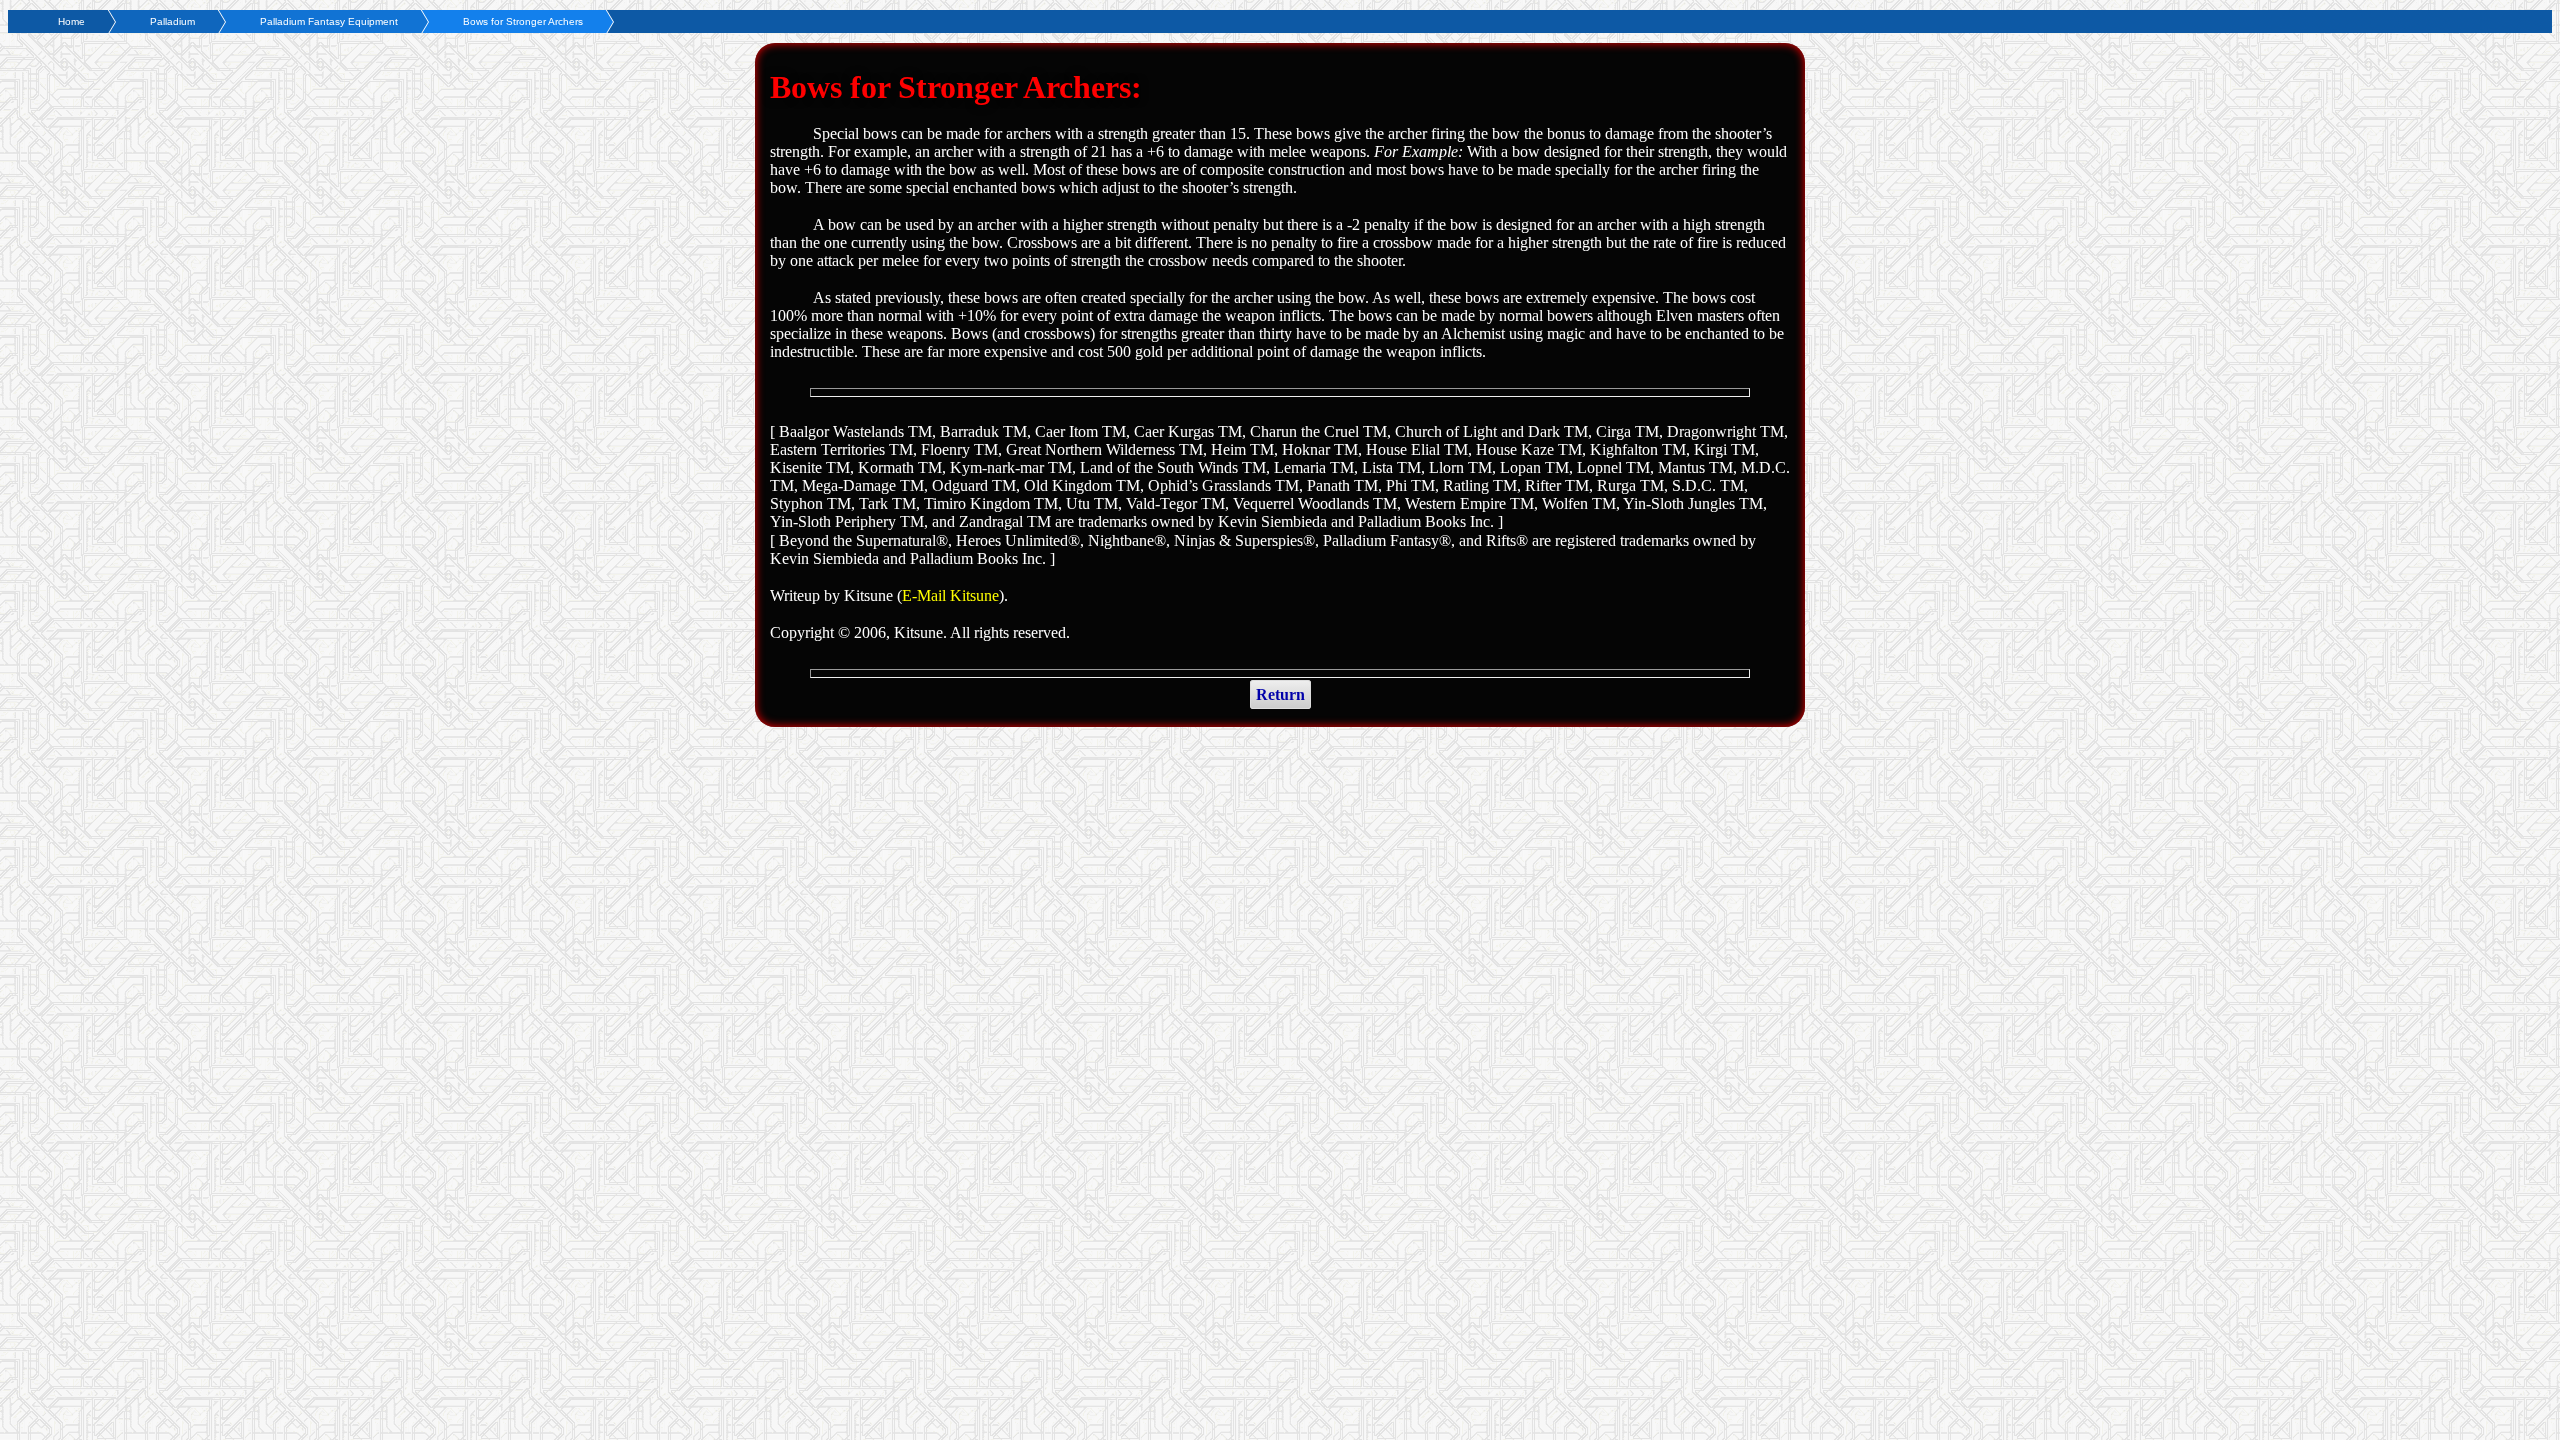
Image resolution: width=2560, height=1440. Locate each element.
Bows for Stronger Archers (523, 21)
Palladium (172, 21)
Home (71, 21)
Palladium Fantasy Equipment (329, 21)
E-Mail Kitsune (950, 595)
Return (1280, 694)
